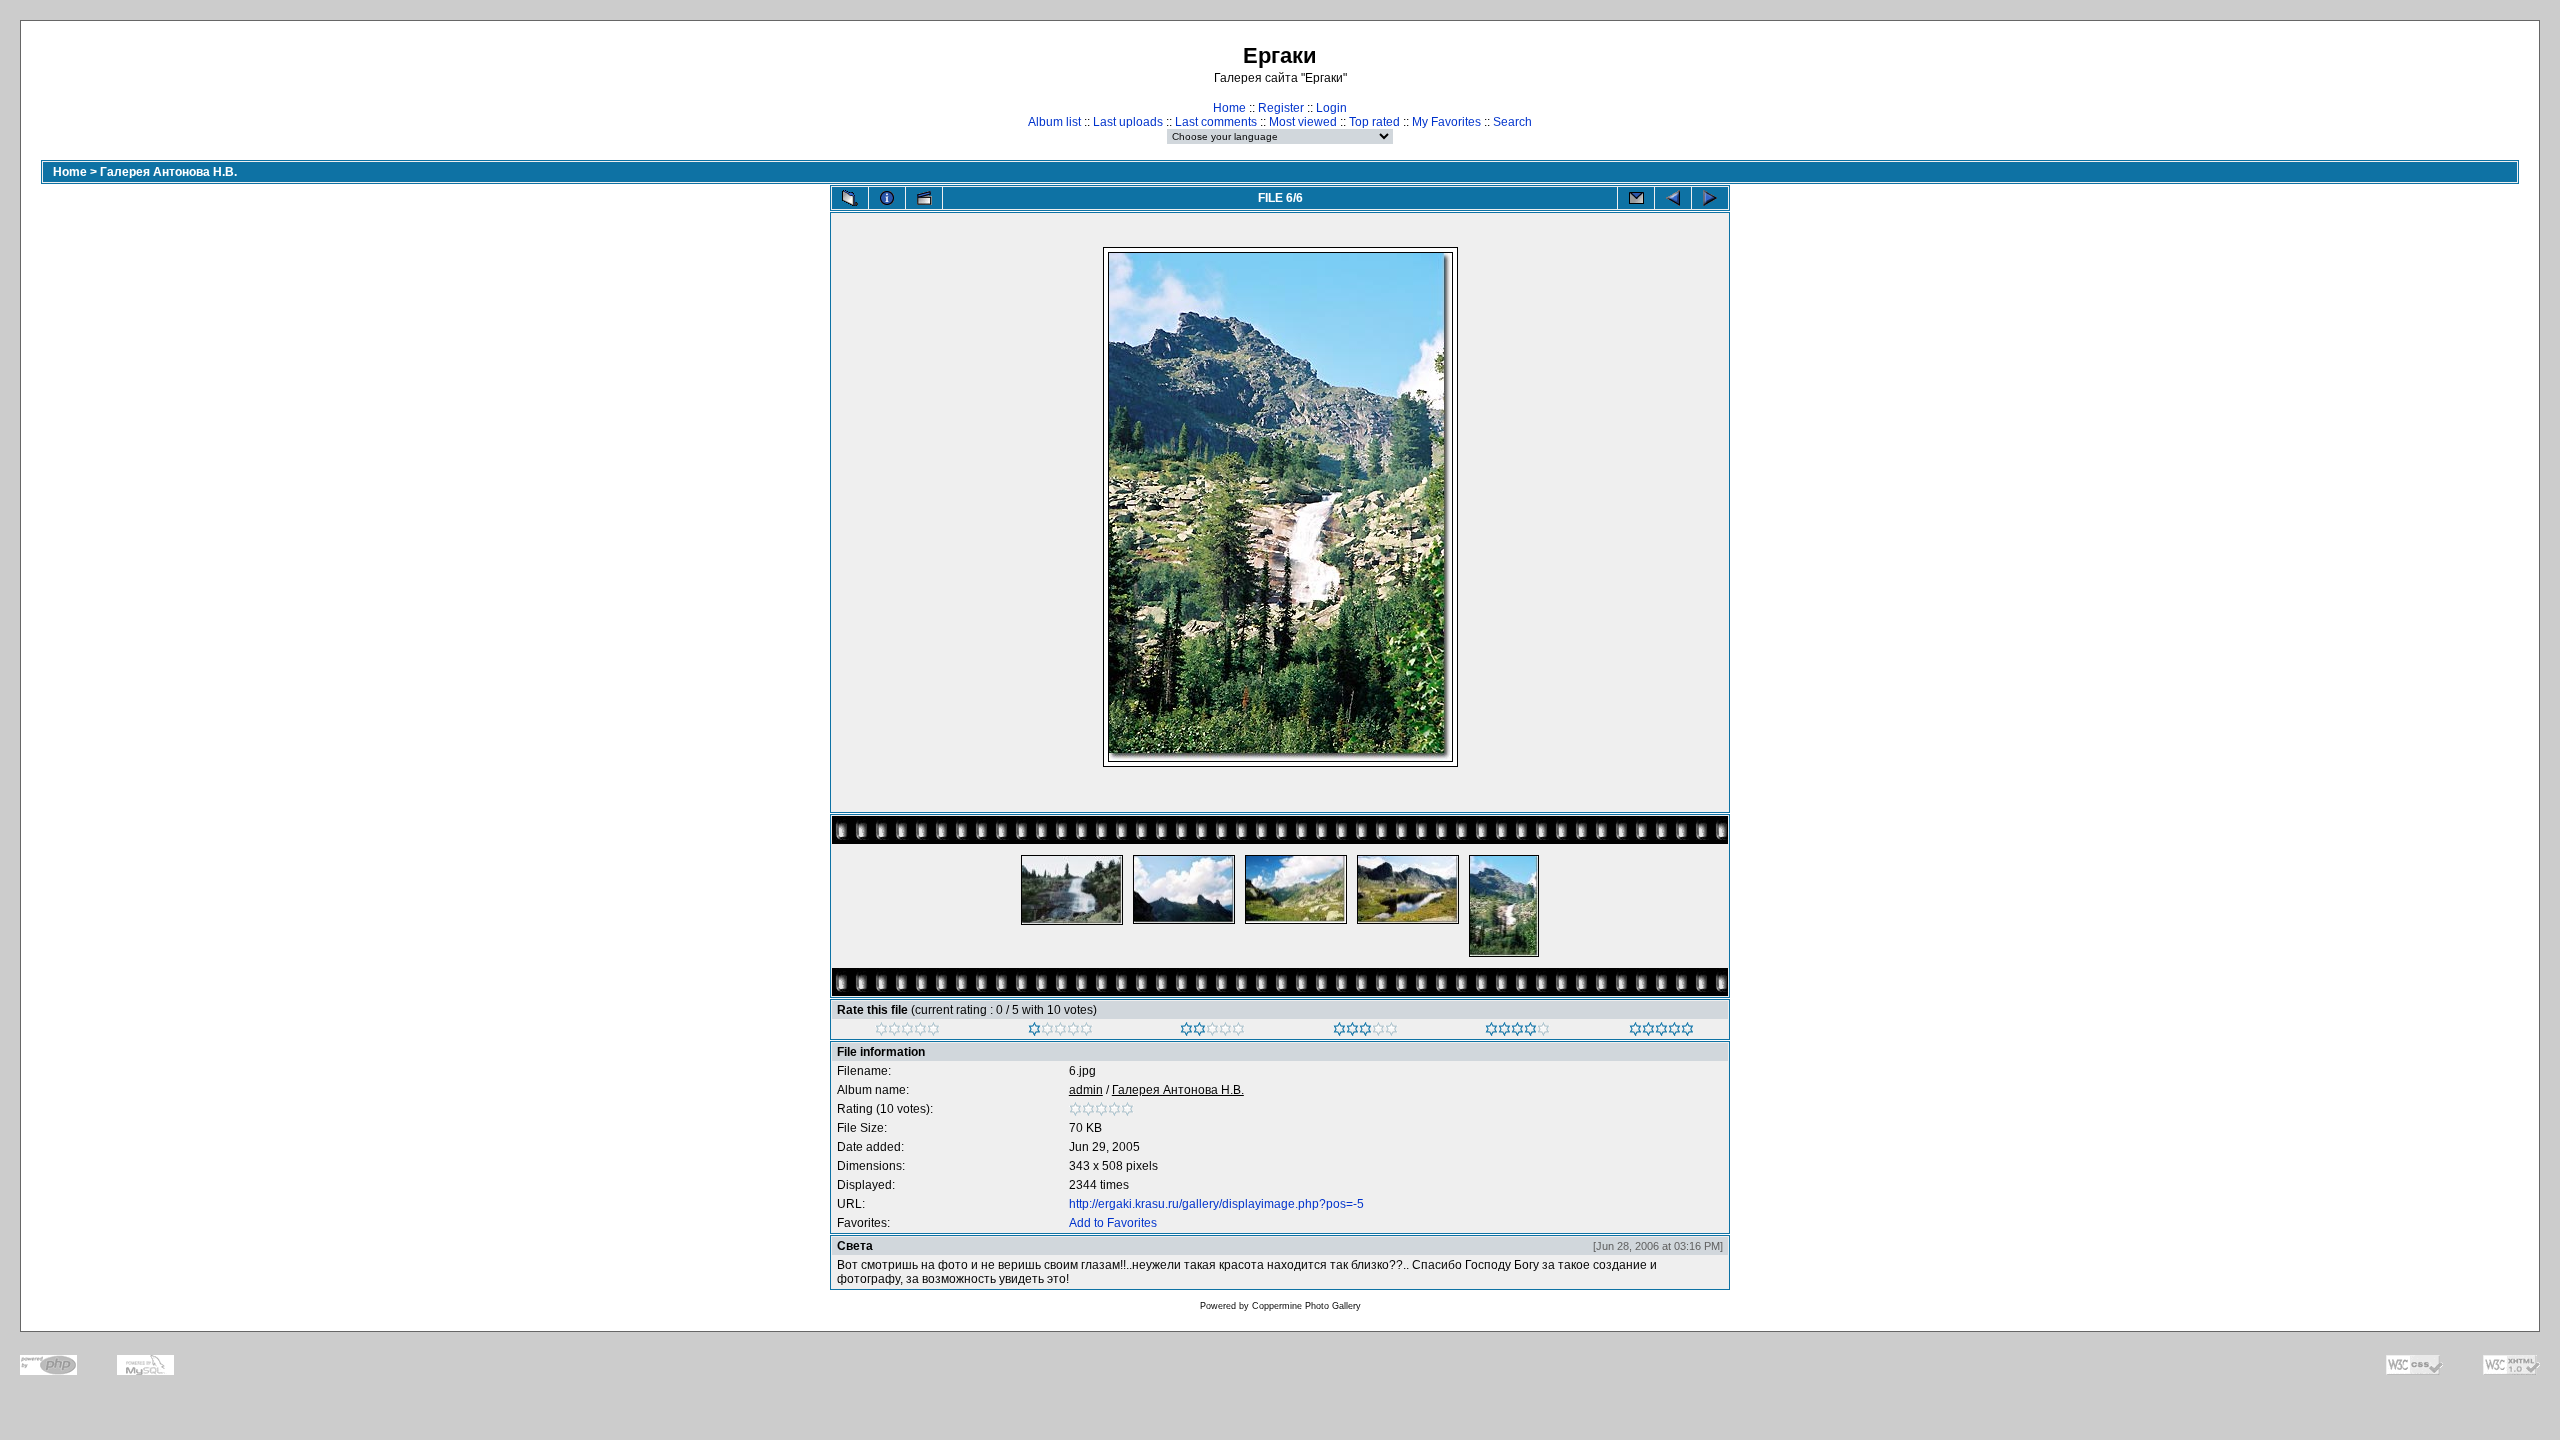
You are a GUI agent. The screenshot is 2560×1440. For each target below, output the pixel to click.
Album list (1054, 122)
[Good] (1365, 1032)
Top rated (1374, 122)
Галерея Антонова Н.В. (168, 172)
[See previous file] (1673, 198)
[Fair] (1212, 1032)
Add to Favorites (1113, 1223)
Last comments (1216, 122)
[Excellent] (1517, 1032)
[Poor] (1060, 1032)
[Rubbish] (907, 1032)
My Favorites (1446, 122)
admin (1086, 1090)
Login (1331, 108)
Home (1229, 108)
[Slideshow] (924, 198)
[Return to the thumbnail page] (850, 198)
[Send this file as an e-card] (1636, 198)
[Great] (1661, 1032)
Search (1512, 122)
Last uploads (1128, 122)
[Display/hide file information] (887, 198)
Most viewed (1303, 122)
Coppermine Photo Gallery (1306, 1306)
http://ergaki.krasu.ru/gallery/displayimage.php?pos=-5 (1216, 1204)
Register (1281, 108)
